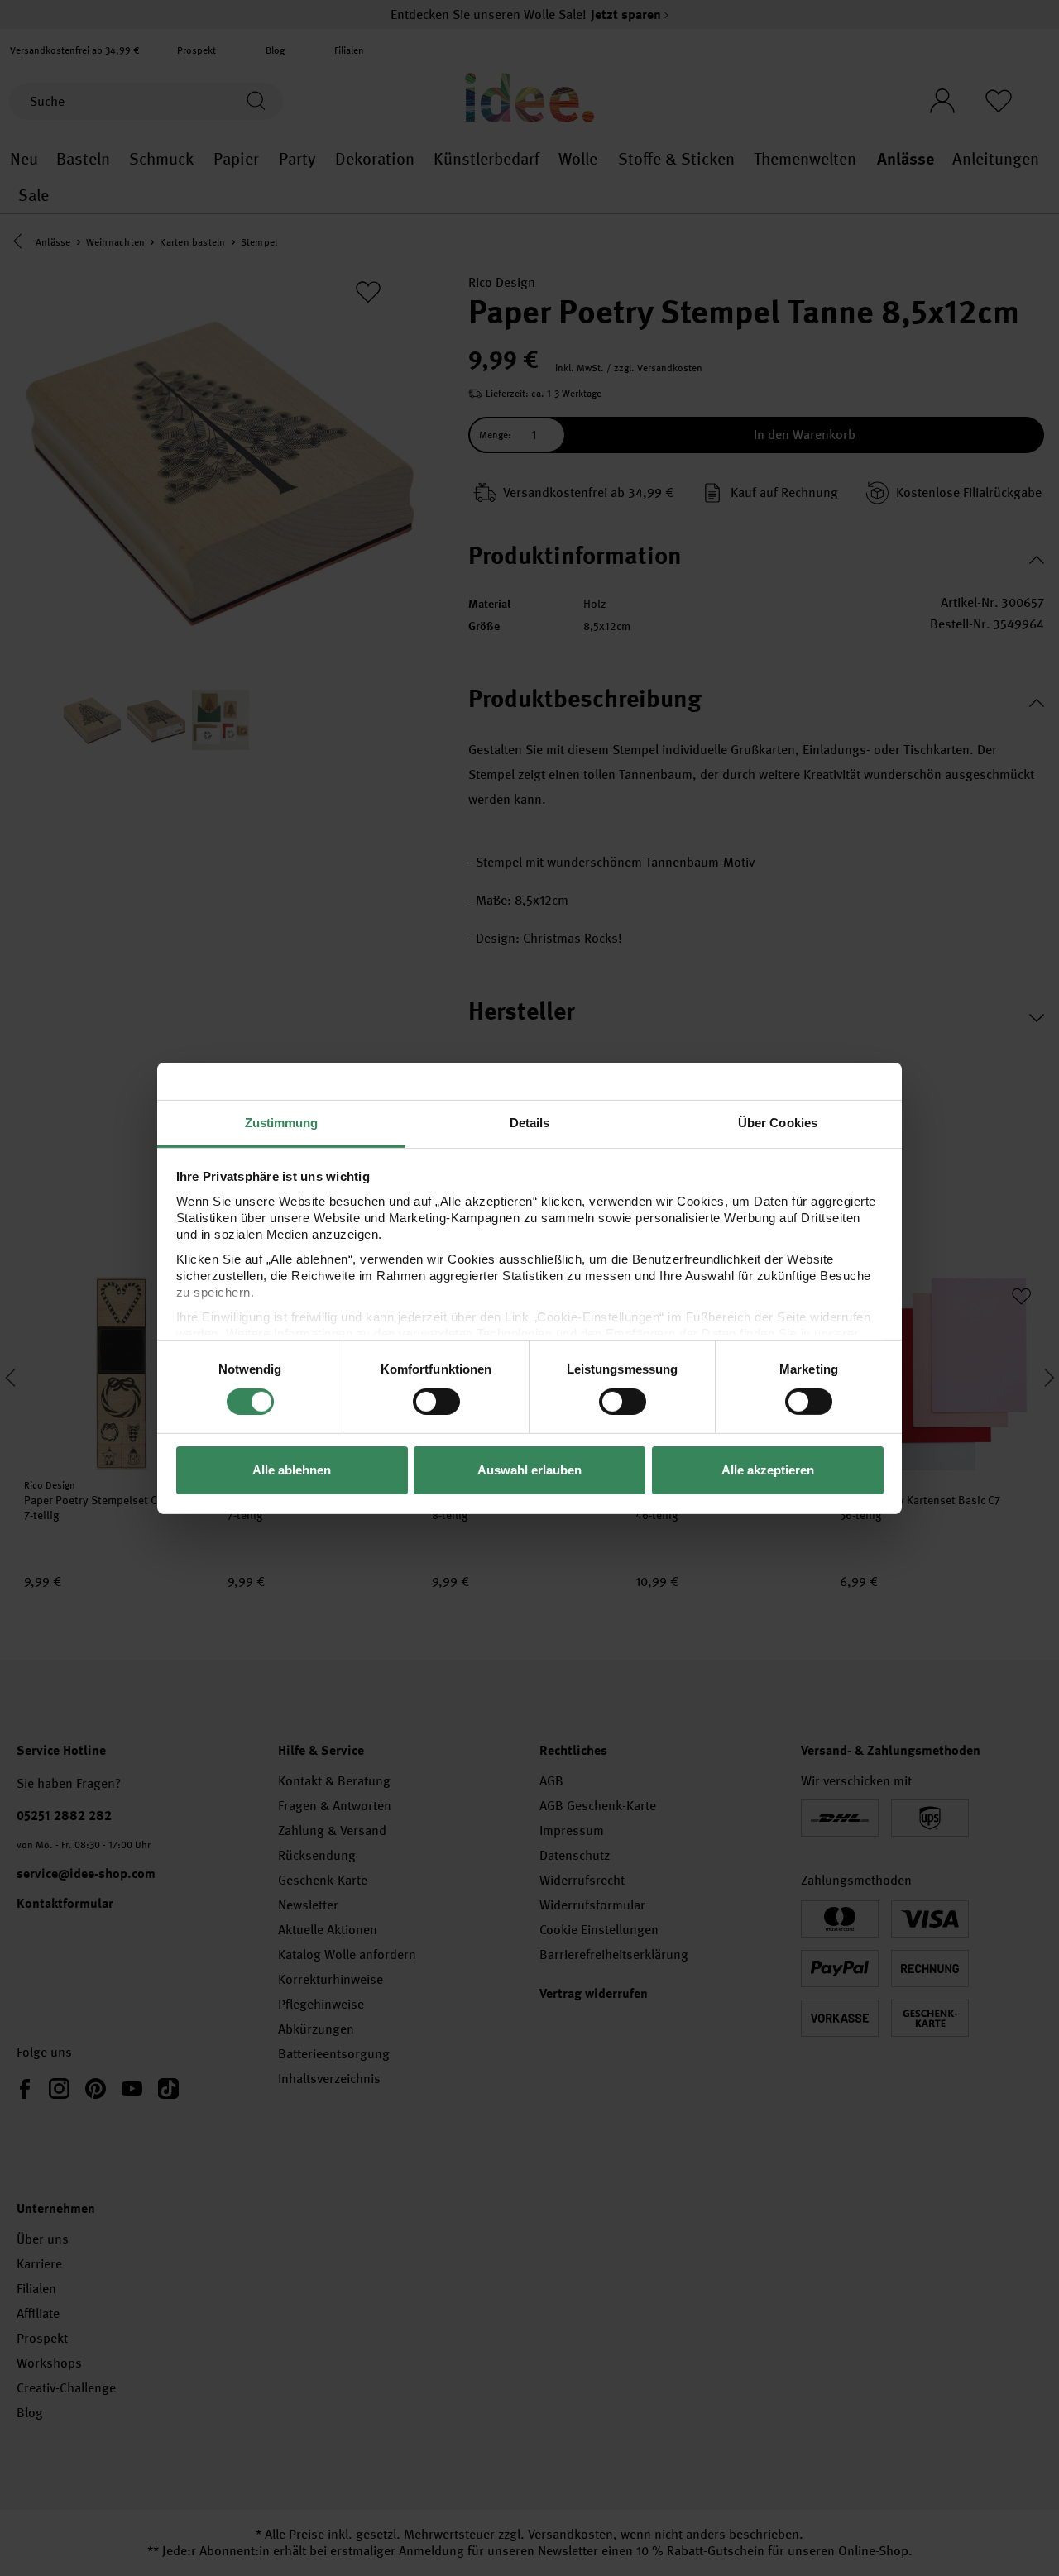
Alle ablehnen (292, 1470)
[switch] (436, 1402)
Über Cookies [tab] (778, 1122)
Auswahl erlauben (529, 1470)
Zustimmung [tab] (282, 1122)
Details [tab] (530, 1122)
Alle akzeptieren (768, 1470)
